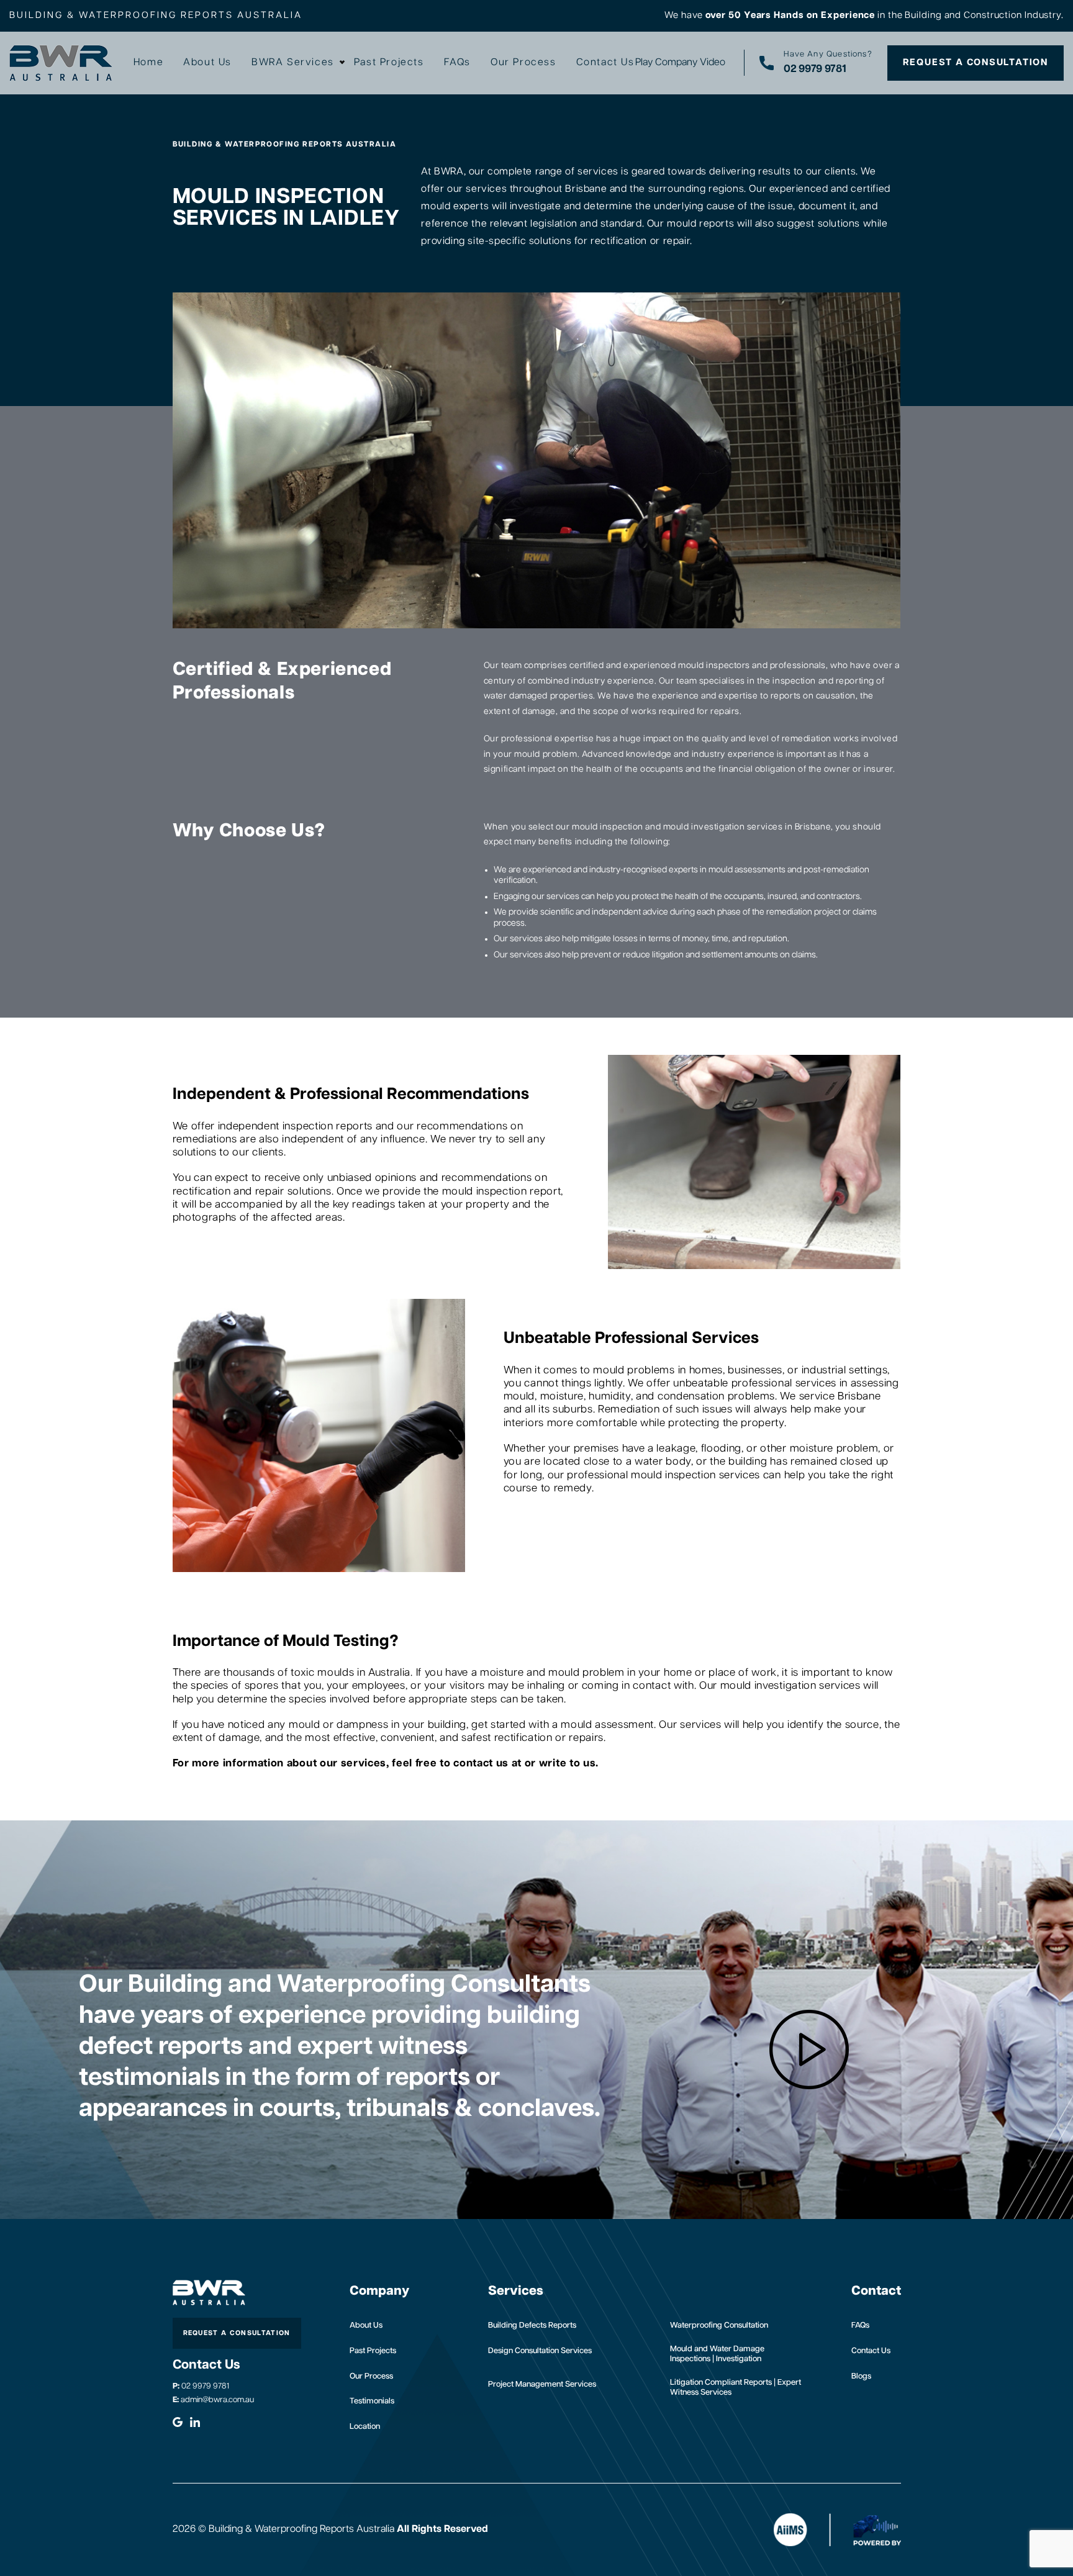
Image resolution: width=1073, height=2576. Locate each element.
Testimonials (372, 2401)
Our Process (523, 63)
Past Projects (389, 63)
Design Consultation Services (540, 2351)
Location (365, 2427)
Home (148, 63)
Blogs (861, 2376)
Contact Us (605, 63)
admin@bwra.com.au (213, 2400)
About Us (207, 63)
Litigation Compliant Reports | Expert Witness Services (736, 2388)
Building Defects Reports (532, 2325)
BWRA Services (293, 63)
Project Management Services (542, 2384)
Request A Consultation (976, 62)
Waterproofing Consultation (719, 2325)
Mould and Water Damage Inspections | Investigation (717, 2354)
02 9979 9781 (201, 2386)
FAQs (457, 63)
